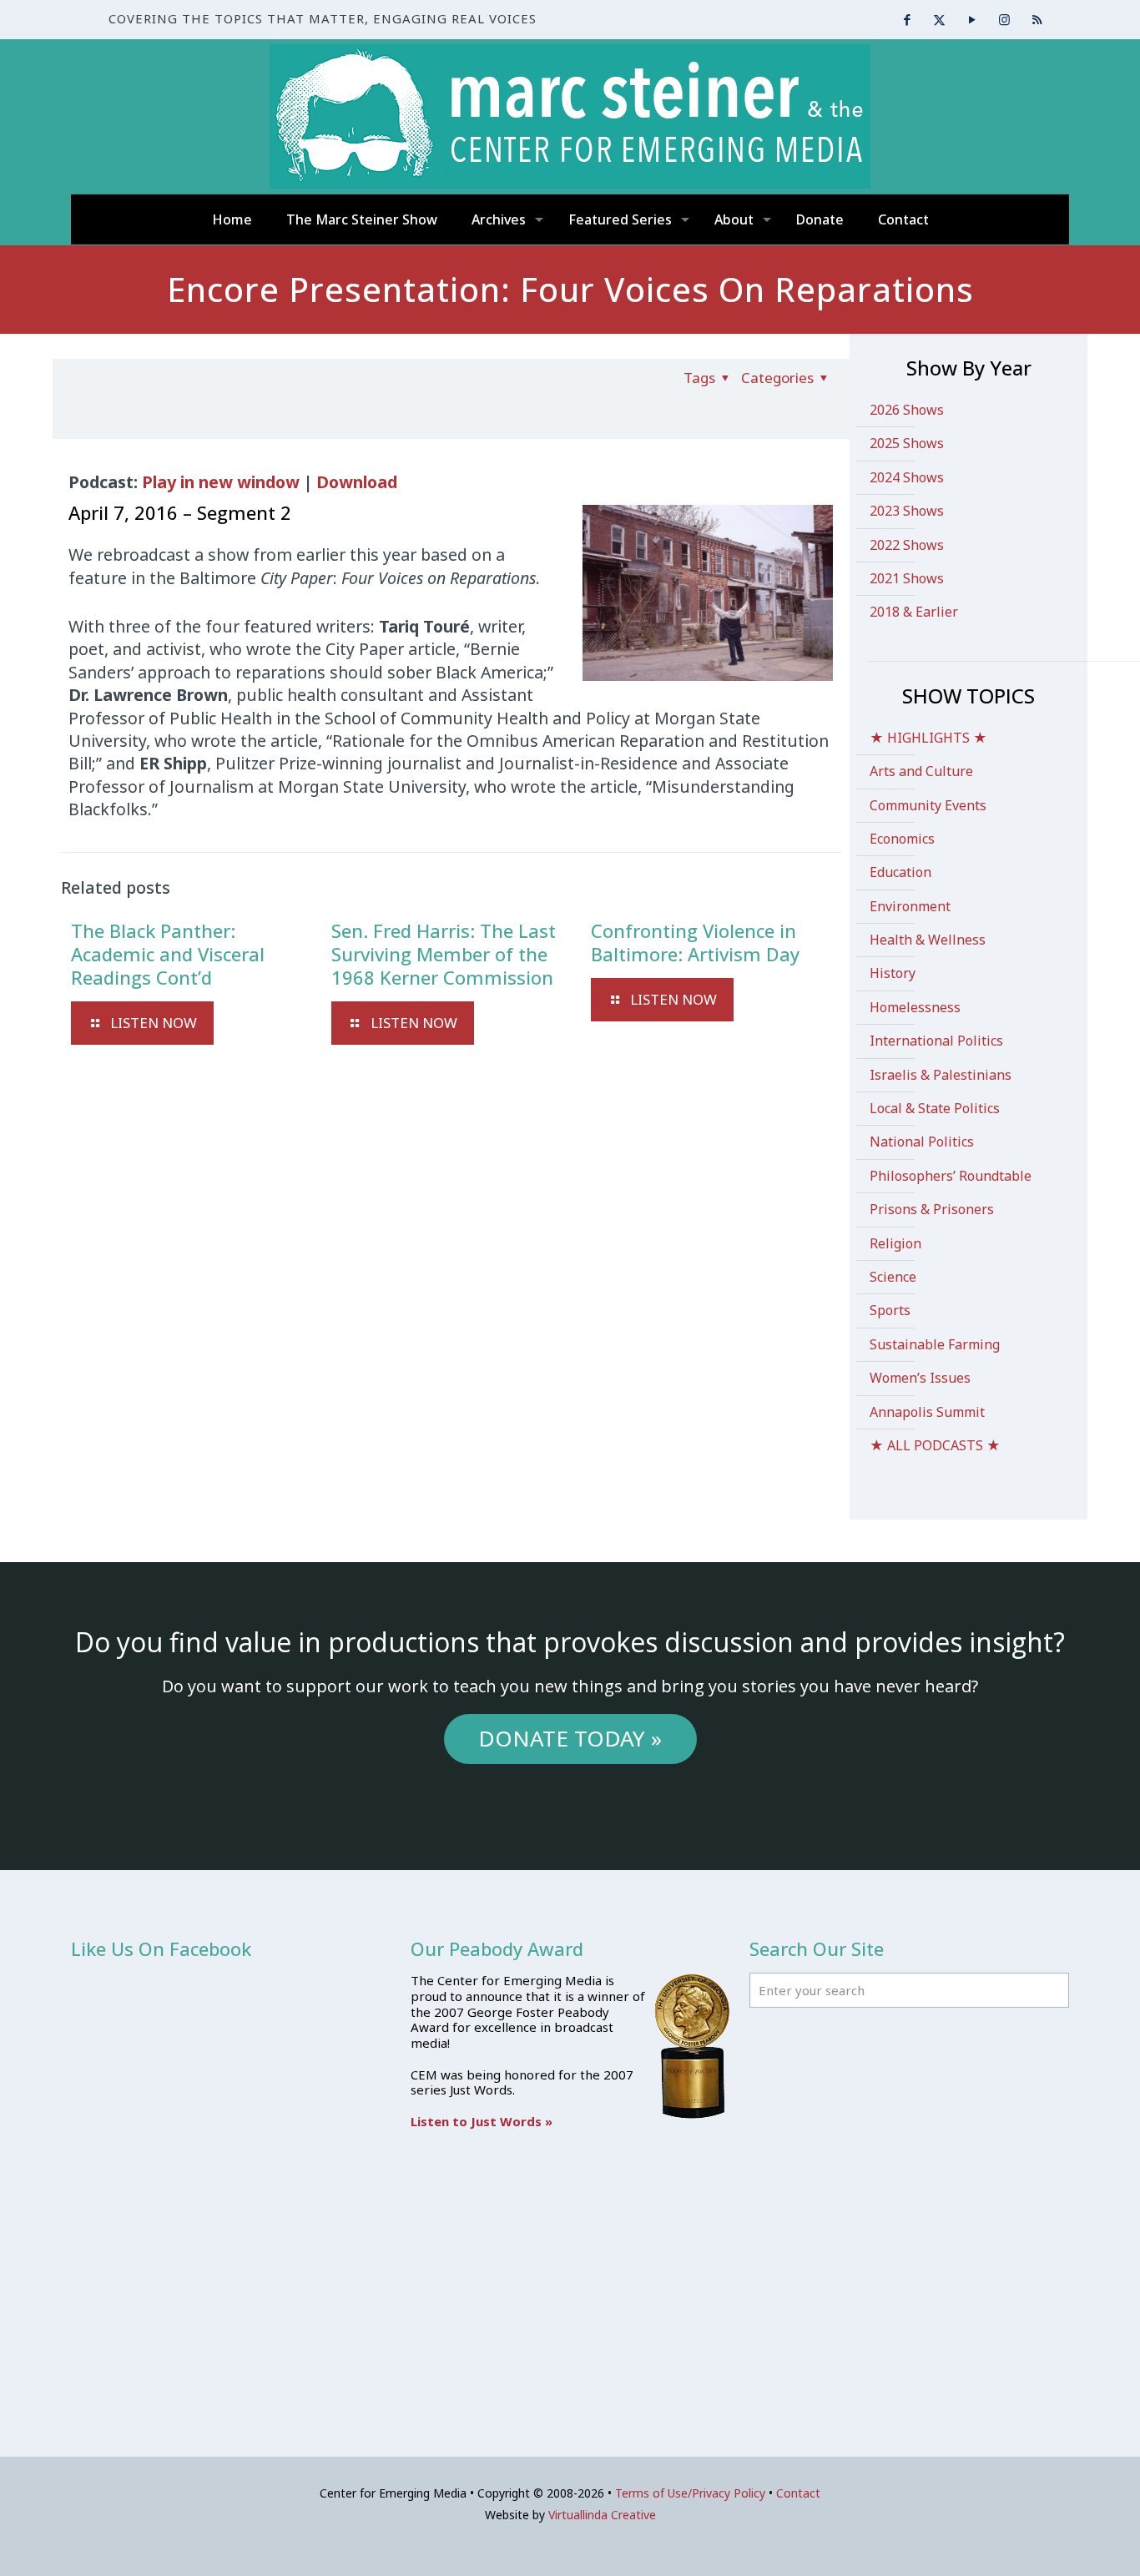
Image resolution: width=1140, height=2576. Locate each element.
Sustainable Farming (935, 1344)
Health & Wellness (928, 940)
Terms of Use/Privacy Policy (690, 2493)
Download (357, 482)
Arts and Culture (921, 771)
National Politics (922, 1142)
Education (900, 872)
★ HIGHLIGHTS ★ (928, 738)
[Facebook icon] (907, 19)
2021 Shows (907, 578)
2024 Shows (907, 477)
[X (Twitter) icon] (939, 19)
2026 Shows (907, 410)
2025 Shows (907, 443)
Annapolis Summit (927, 1412)
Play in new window (221, 482)
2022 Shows (907, 545)
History (893, 973)
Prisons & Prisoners (932, 1209)
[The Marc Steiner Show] (570, 116)
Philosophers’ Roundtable (951, 1176)
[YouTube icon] (972, 19)
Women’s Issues (920, 1378)
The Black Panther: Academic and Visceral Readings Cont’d (168, 954)
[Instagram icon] (1004, 19)
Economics (902, 839)
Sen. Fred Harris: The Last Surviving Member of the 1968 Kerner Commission (444, 954)
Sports (890, 1310)
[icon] (1037, 19)
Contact (798, 2493)
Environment (910, 906)
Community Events (928, 805)
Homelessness (915, 1007)
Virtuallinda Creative (602, 2515)
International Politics (936, 1041)
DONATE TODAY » (570, 1738)
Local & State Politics (935, 1108)
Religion (895, 1243)
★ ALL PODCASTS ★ (935, 1445)
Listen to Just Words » (482, 2121)
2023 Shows (907, 511)
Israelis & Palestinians (941, 1075)
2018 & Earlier (914, 612)
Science (893, 1277)
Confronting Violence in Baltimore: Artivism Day (695, 942)
